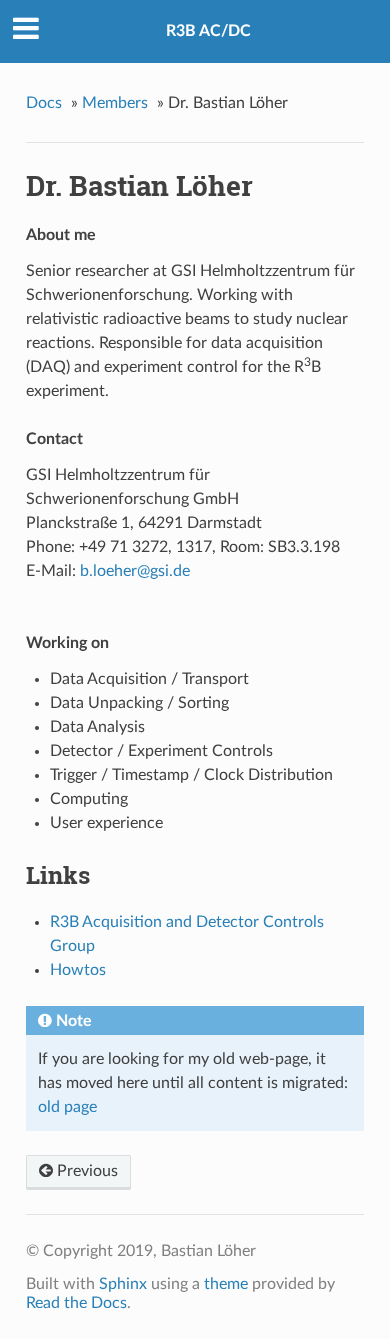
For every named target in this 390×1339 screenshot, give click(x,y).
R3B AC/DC (208, 31)
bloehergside (135, 571)
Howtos (78, 970)
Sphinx (123, 1284)
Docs (44, 103)
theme (226, 1284)
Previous (85, 1171)
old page (67, 1107)
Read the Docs (76, 1303)
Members (115, 103)
